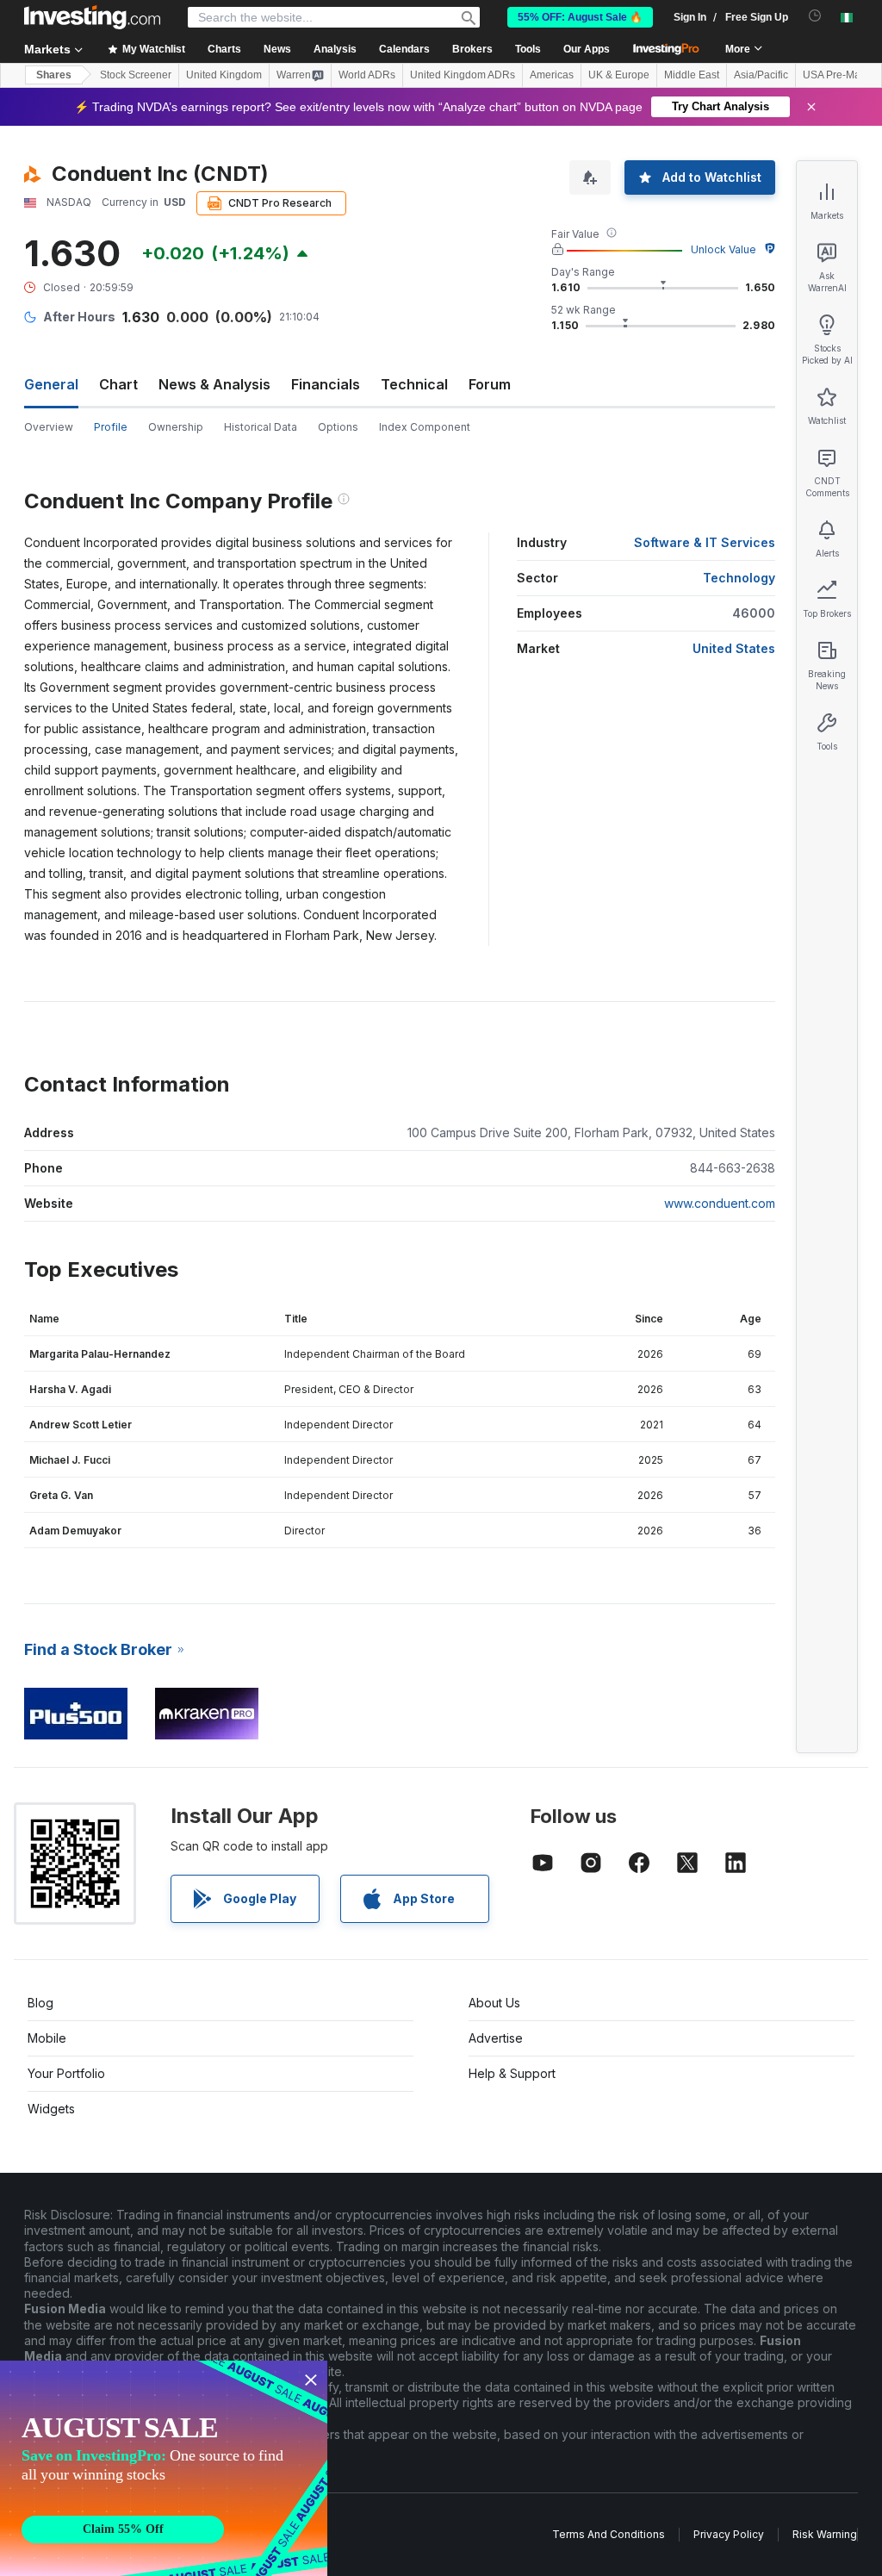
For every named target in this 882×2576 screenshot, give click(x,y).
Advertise (496, 2038)
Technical (414, 384)
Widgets (51, 2109)
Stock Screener (136, 75)
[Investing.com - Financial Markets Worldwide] (92, 17)
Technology (739, 578)
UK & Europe (619, 75)
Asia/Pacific (761, 75)
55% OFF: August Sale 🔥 (580, 17)
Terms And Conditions (609, 2534)
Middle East (692, 75)
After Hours (79, 317)
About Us (494, 2003)
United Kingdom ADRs (463, 75)
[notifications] (815, 16)
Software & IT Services (705, 542)
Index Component (425, 427)
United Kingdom (224, 75)
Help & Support (512, 2073)
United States (734, 648)
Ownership (176, 427)
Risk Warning (825, 2534)
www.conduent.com (720, 1203)
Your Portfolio (66, 2073)
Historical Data (261, 427)
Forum (490, 384)
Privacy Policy (729, 2534)
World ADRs (367, 75)
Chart (118, 384)
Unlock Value (724, 249)
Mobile (47, 2038)
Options (338, 427)
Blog (40, 2003)
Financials (326, 384)
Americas (552, 75)
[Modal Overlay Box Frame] (164, 2468)
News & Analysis (214, 384)
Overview (49, 427)
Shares (54, 75)
